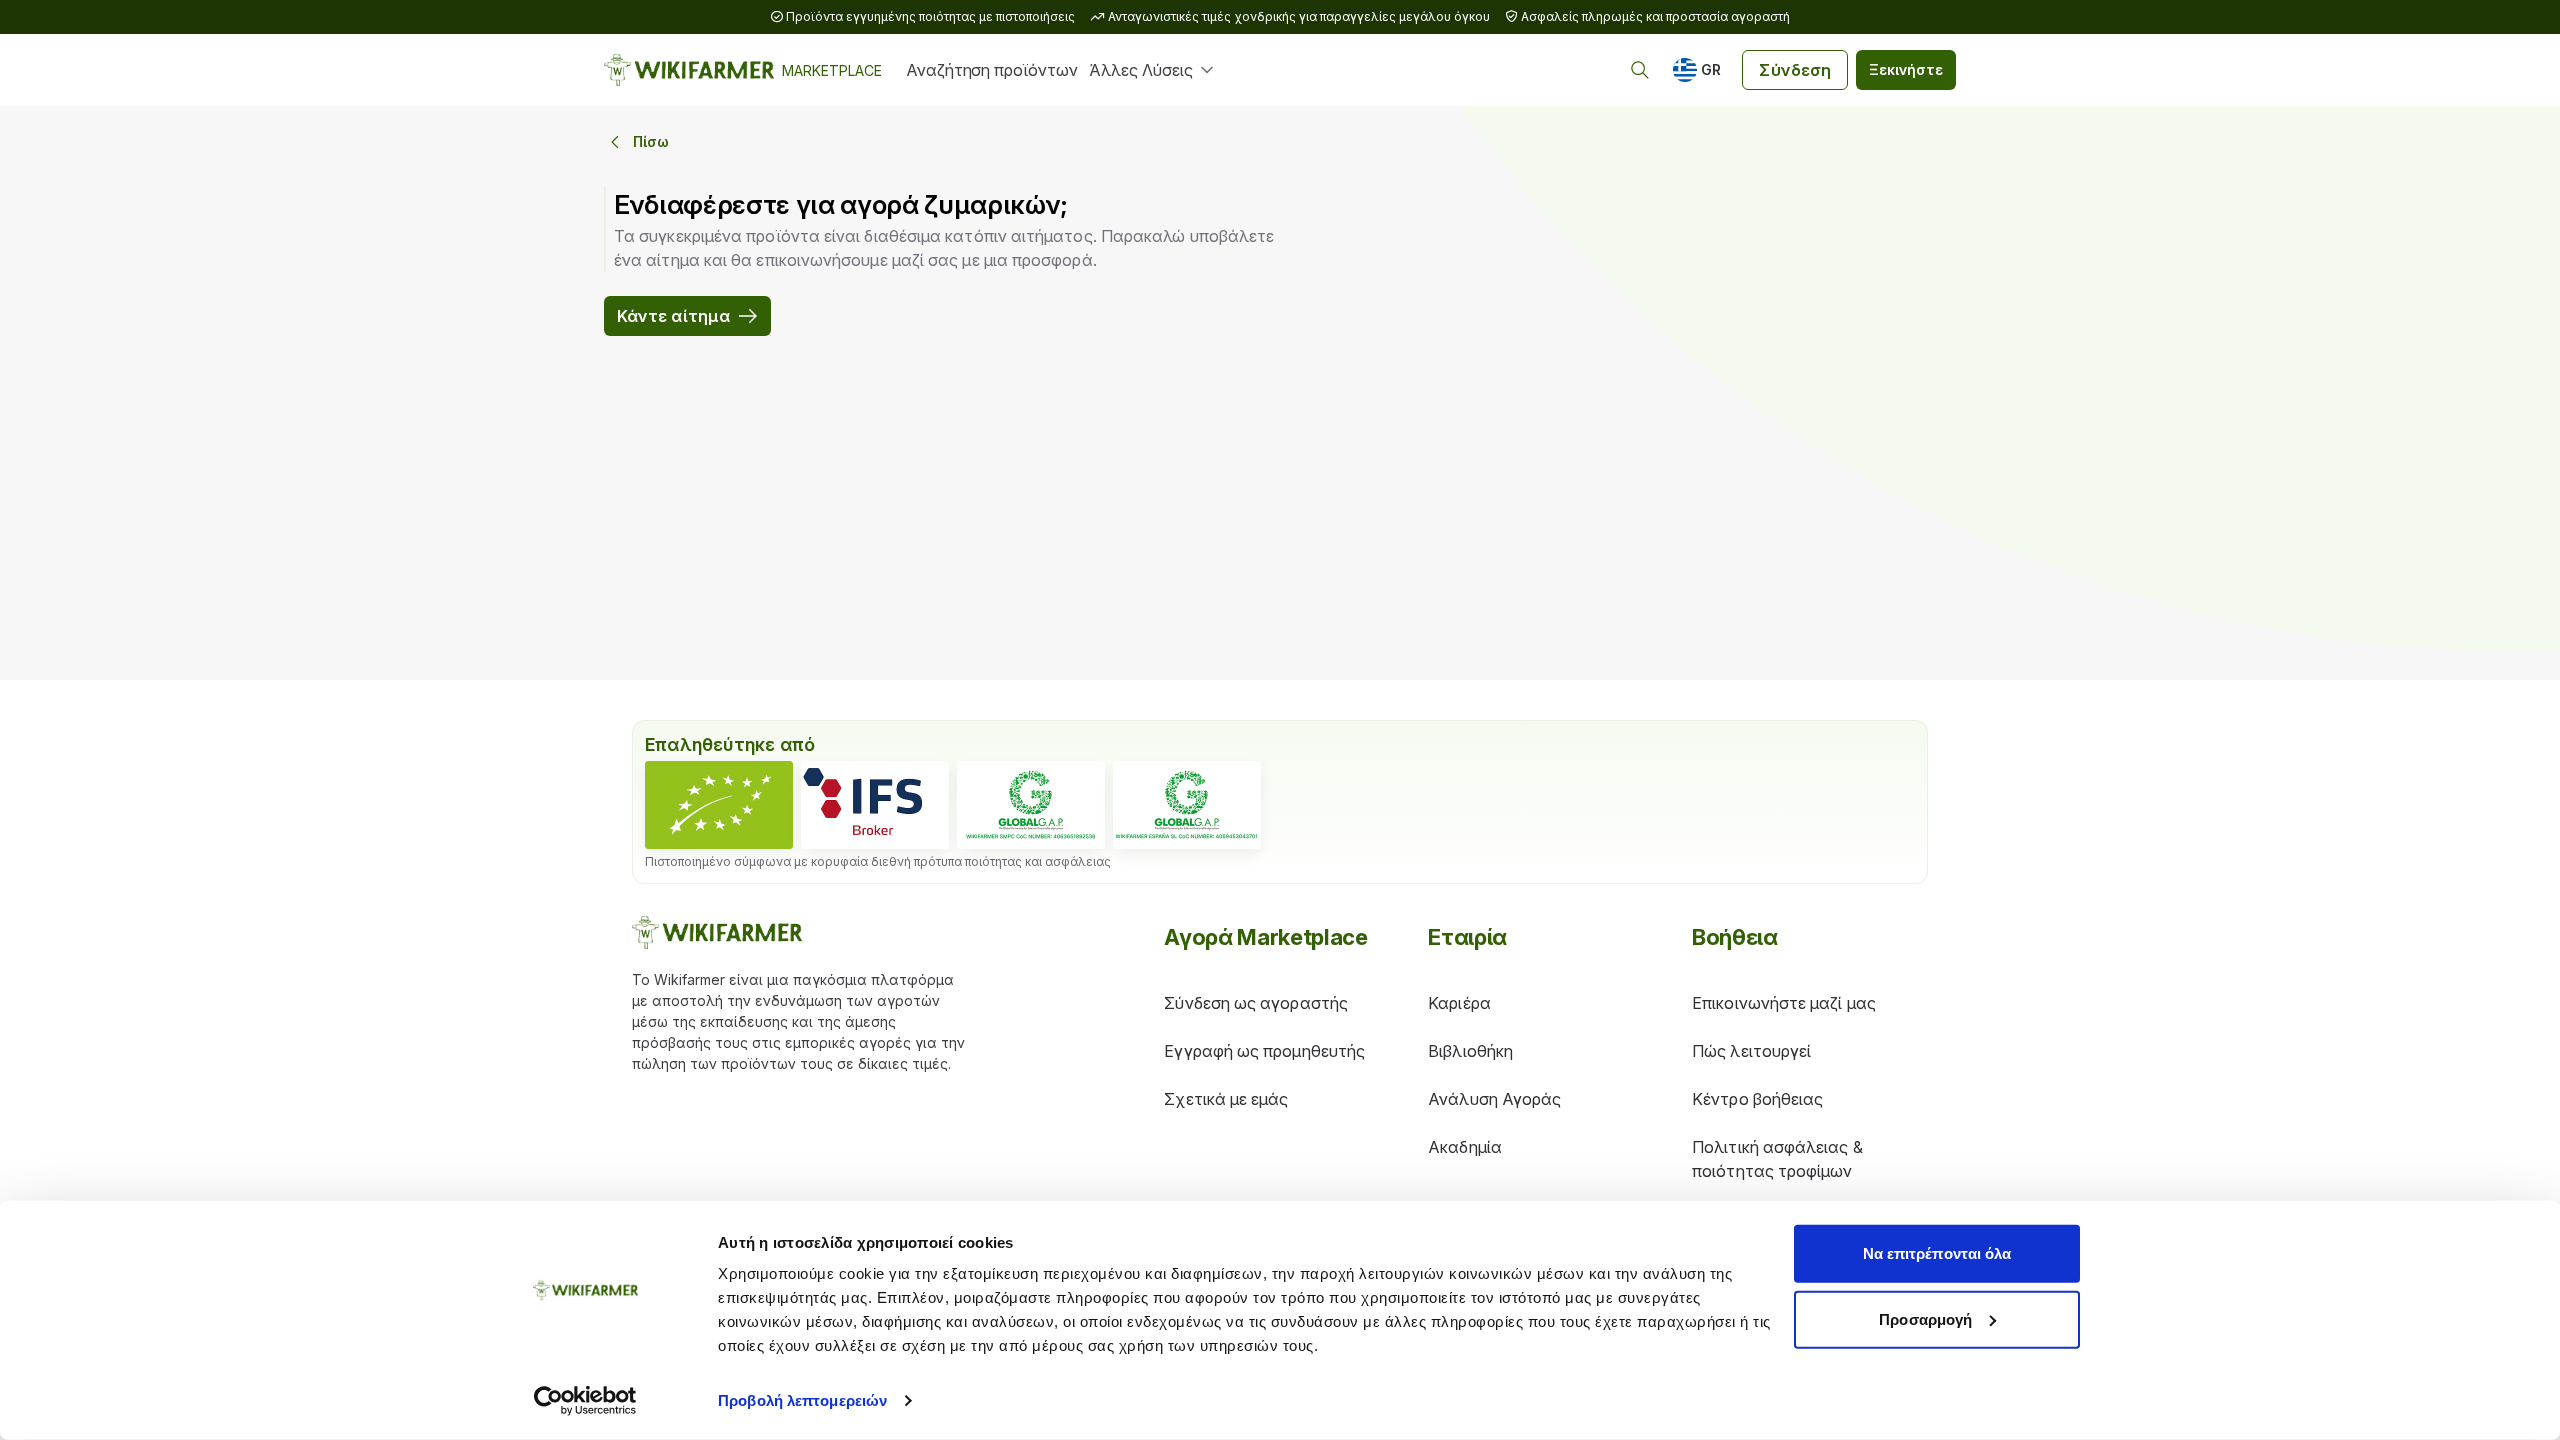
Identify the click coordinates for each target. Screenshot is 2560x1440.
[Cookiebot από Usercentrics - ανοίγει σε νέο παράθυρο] (585, 1401)
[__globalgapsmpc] (1031, 805)
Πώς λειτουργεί (1751, 1051)
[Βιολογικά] (719, 805)
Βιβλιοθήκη (1470, 1051)
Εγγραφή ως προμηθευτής (1264, 1051)
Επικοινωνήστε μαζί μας (1784, 1003)
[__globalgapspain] (1187, 805)
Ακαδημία (1465, 1147)
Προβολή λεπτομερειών (802, 1400)
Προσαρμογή (1925, 1318)
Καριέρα (1459, 1003)
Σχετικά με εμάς (1226, 1099)
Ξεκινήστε (1906, 69)
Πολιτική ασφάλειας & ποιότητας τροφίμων (1777, 1159)
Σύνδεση (1795, 70)
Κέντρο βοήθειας (1757, 1099)
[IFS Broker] (875, 805)
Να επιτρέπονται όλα (1937, 1253)
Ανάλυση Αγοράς (1494, 1099)
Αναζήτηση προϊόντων (991, 70)
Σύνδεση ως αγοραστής (1256, 1003)
